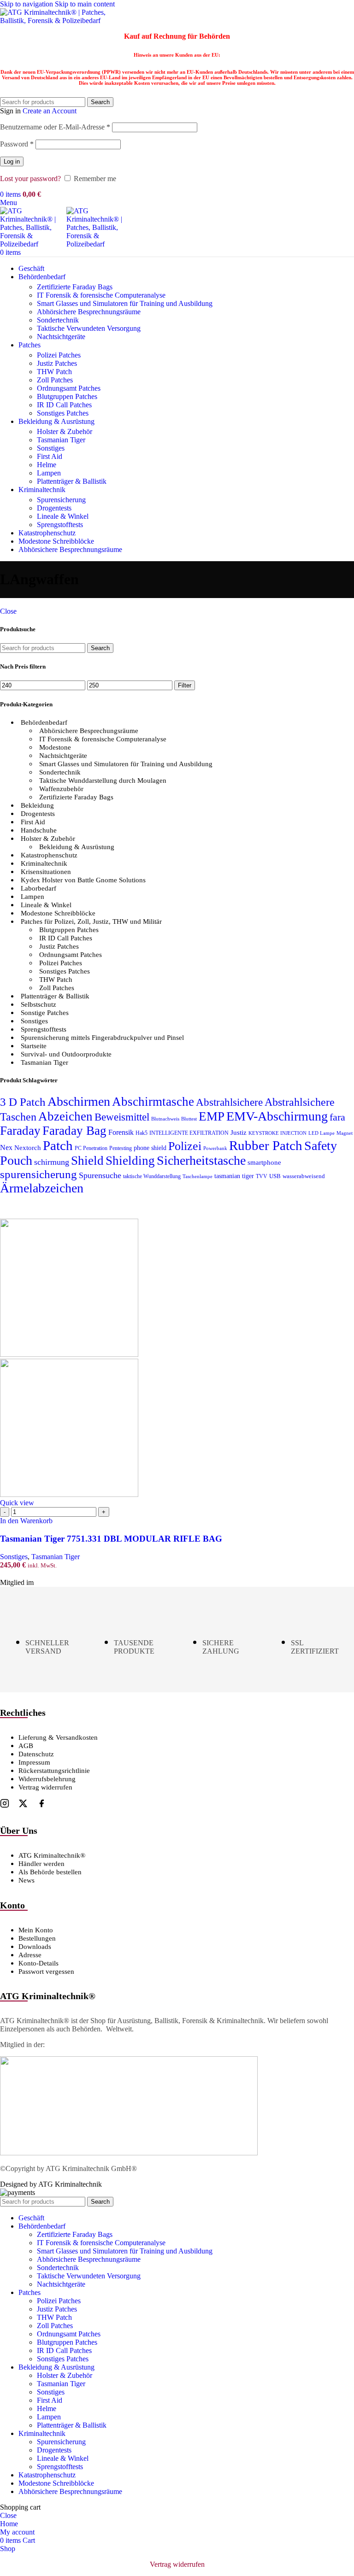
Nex (6, 1147)
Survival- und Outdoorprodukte (66, 1054)
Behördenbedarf (44, 722)
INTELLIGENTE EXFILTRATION (189, 1133)
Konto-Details (38, 1963)
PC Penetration (91, 1148)
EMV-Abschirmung (277, 1116)
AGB (26, 1746)
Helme (47, 465)
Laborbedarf (38, 888)
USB (275, 1176)
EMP (212, 1116)
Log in (12, 161)
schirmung (52, 1162)
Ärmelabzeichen (42, 1188)
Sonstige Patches (45, 1013)
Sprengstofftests (60, 525)
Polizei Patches (59, 355)
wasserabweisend (304, 1176)
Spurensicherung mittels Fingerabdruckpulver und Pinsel (102, 1038)
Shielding (130, 1161)
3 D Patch (23, 1102)
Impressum (34, 1762)
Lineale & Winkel (63, 516)
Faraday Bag (74, 1131)
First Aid (50, 456)
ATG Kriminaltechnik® (52, 1855)
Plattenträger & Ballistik (72, 481)
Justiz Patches (57, 363)
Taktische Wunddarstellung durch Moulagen (103, 780)
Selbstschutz (38, 1004)
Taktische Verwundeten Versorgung (89, 328)
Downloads (35, 1947)
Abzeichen (65, 1116)
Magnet (345, 1133)
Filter (185, 685)
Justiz (239, 1132)
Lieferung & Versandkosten (58, 1737)
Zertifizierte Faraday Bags (75, 287)
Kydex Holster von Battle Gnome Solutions (83, 880)
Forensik (121, 1132)
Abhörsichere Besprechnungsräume (89, 312)
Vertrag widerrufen (45, 1787)
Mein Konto (36, 1930)
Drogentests (54, 508)
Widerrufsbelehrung (47, 1779)
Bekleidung (37, 805)
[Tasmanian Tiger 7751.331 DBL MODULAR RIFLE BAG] (69, 1354)
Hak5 (142, 1133)
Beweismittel (122, 1117)
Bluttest (189, 1119)
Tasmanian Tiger (61, 440)
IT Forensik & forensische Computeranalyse (101, 295)
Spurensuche (100, 1175)
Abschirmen (79, 1101)
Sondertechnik (58, 320)
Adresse (30, 1955)
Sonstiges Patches (63, 413)
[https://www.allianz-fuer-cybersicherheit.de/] (129, 2153)
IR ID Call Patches (64, 405)
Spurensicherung (61, 500)
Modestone (55, 747)
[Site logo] (58, 21)
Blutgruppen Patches (67, 396)
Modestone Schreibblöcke (58, 913)
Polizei (185, 1146)
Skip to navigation (27, 4)
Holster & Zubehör (65, 431)
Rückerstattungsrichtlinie (54, 1771)
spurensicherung (38, 1174)
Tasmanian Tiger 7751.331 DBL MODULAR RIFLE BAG (111, 1539)
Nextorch (28, 1148)
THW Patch (54, 372)
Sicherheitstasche (201, 1160)
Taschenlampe (198, 1177)
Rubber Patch (266, 1145)
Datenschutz (36, 1754)
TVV (262, 1176)
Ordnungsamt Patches (69, 388)
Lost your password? (30, 179)
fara (337, 1117)
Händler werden (41, 1864)
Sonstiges (51, 448)
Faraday (20, 1131)
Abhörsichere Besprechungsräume (89, 731)
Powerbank (215, 1148)
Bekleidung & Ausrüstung (77, 847)
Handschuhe (39, 830)
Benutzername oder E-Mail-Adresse (55, 127)
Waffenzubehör (61, 789)
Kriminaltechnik (44, 863)
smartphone (264, 1162)
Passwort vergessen (46, 1972)
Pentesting (121, 1148)
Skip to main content (85, 4)
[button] (26, 1521)
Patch (58, 1145)
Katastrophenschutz (49, 855)
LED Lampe (322, 1133)
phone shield (150, 1148)
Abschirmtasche (153, 1102)
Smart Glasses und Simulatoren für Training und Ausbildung (125, 303)
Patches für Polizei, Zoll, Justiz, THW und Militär (91, 921)
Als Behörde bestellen (50, 1872)
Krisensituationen (46, 872)
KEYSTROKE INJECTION (277, 1133)
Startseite (34, 1046)
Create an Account (50, 111)
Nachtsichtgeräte (61, 337)
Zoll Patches (55, 380)
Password (17, 144)
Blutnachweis (165, 1119)
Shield (87, 1161)
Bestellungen (37, 1938)
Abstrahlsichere (229, 1102)
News (27, 1880)
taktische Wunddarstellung (152, 1176)
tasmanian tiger (234, 1176)
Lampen (49, 473)
